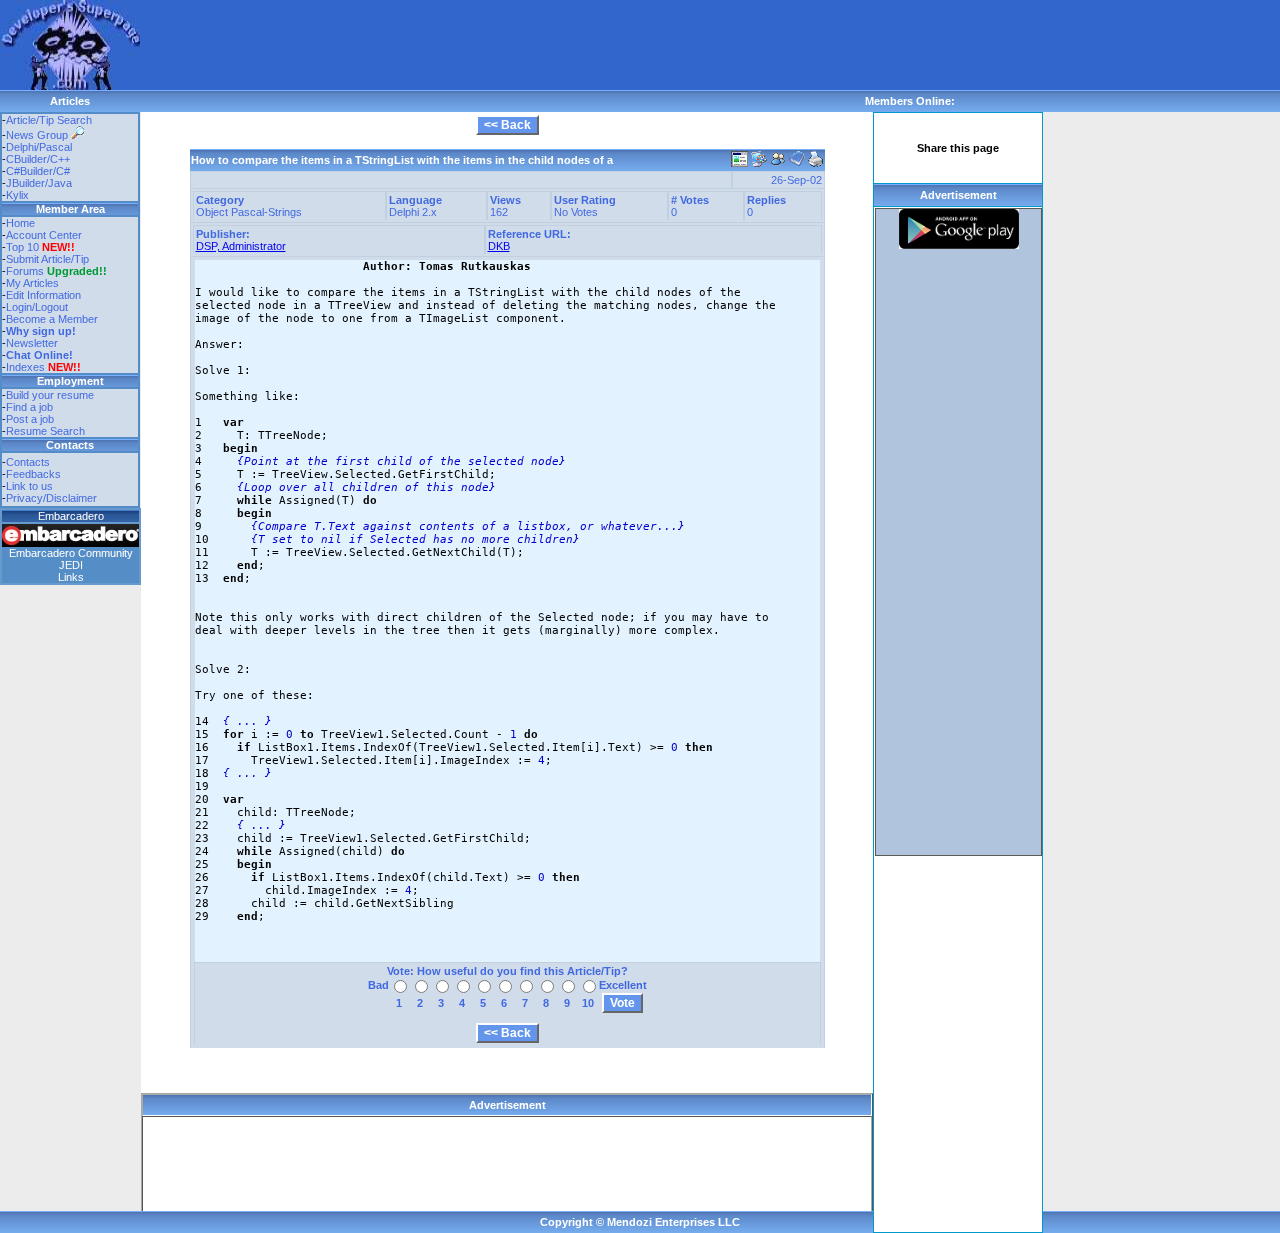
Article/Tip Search (49, 120)
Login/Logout (37, 307)
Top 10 (22, 247)
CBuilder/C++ (38, 159)
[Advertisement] (504, 45)
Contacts (28, 462)
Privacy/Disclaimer (51, 498)
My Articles (32, 283)
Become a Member (52, 319)
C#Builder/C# (38, 171)
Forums (56, 271)
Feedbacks (33, 474)
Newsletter (32, 343)
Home (20, 223)
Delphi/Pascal (39, 147)
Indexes (25, 367)
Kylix (17, 195)
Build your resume (50, 395)
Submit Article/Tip (47, 259)
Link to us (29, 486)
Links (71, 577)
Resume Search (45, 431)
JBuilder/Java (39, 183)
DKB (499, 246)
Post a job (30, 419)
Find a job (29, 407)
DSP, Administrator (241, 246)
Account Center (44, 235)
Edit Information (43, 295)
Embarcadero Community (71, 553)
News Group (38, 135)
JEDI (71, 565)
